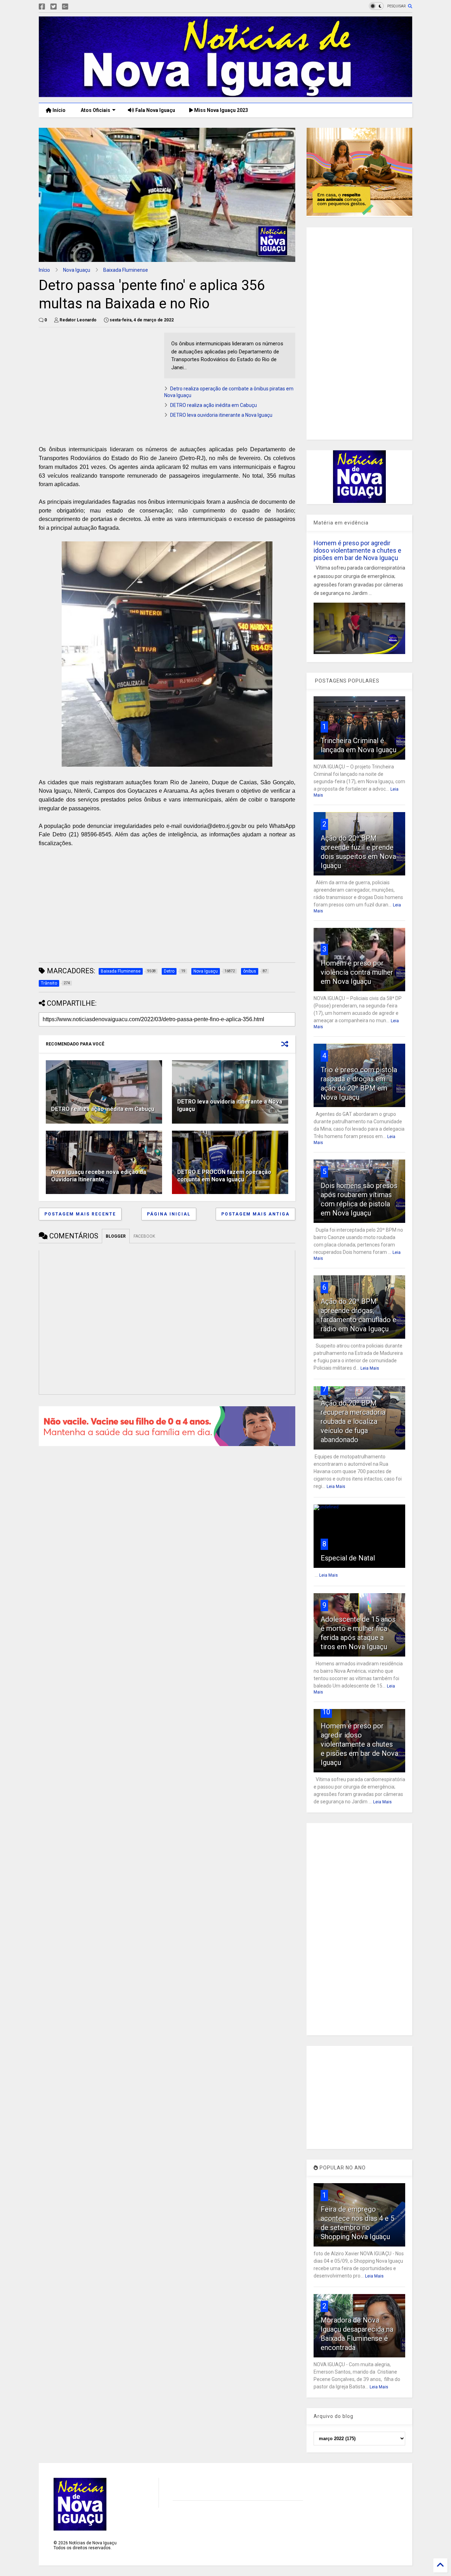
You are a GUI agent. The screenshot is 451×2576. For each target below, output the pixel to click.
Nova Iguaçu (77, 270)
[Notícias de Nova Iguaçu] (225, 94)
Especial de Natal (348, 1558)
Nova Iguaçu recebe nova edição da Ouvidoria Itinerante (99, 1176)
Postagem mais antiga (255, 1214)
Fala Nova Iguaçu (155, 110)
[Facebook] (42, 7)
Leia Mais (370, 1368)
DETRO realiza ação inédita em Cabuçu (214, 405)
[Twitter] (54, 7)
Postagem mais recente (80, 1214)
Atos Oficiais (95, 110)
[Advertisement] (98, 382)
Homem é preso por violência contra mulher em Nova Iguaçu (357, 972)
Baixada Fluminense (126, 270)
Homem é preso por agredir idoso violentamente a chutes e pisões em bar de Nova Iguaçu (357, 550)
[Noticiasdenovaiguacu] (76, 7)
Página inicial (169, 1214)
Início (58, 110)
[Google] (65, 7)
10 (326, 1712)
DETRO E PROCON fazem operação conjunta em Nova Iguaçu (224, 1176)
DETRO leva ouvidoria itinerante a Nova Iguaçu (221, 415)
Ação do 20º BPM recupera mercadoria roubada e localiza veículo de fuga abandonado (353, 1421)
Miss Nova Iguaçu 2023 (221, 110)
